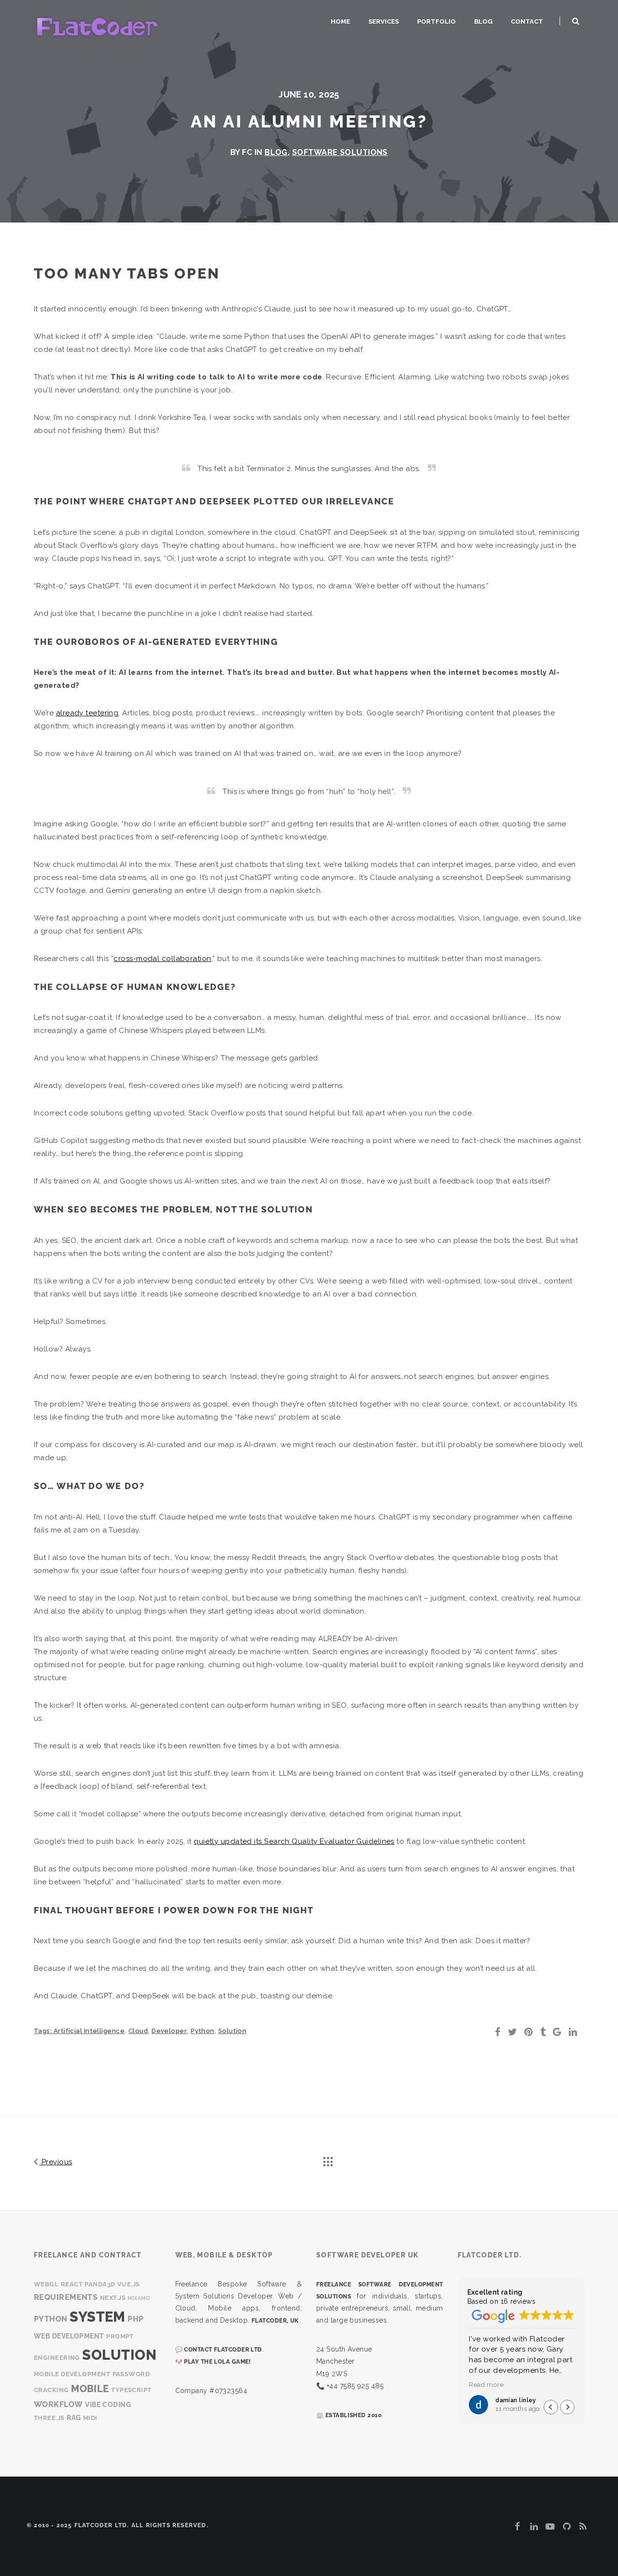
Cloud (138, 2031)
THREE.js (49, 2418)
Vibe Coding (108, 2404)
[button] (567, 2407)
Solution (232, 2031)
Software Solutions (340, 152)
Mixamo (139, 2298)
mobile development (72, 2374)
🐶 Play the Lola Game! (213, 2362)
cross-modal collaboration (162, 959)
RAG (74, 2417)
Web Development (69, 2336)
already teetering (87, 713)
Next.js (113, 2298)
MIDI (90, 2418)
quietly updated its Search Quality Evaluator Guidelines (294, 1841)
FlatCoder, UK (275, 2321)
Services (384, 21)
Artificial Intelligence (89, 2031)
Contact (527, 21)
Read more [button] (485, 2384)
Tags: (44, 2031)
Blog (483, 21)
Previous (56, 2162)
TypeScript (131, 2390)
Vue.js (129, 2284)
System (98, 2317)
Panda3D (100, 2284)
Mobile (90, 2389)
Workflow (58, 2404)
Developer (169, 2031)
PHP (135, 2319)
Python (203, 2031)
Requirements (66, 2297)
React (72, 2284)
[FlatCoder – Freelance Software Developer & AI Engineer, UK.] (97, 26)
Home (340, 21)
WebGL (46, 2284)
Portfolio (436, 21)
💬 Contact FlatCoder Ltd (219, 2350)
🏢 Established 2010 (349, 2415)
